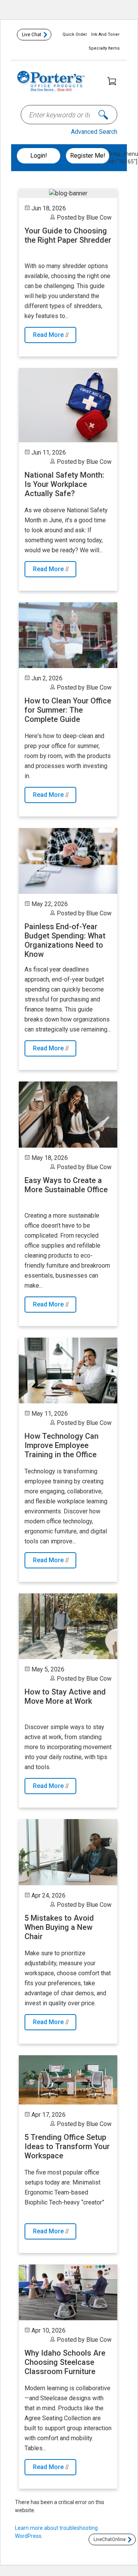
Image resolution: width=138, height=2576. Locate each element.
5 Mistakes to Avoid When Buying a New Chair (59, 1927)
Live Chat (32, 35)
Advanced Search (94, 132)
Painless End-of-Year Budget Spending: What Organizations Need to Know (65, 940)
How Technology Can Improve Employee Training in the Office (62, 1445)
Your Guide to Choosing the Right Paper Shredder (68, 235)
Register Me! (88, 156)
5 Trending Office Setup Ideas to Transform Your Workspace (67, 2146)
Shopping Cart (112, 81)
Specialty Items (104, 48)
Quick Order (75, 34)
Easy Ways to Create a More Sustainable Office (66, 1185)
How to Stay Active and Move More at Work (65, 1696)
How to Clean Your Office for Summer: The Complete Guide (68, 710)
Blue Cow (99, 217)
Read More (49, 335)
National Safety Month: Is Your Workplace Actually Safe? (64, 484)
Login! (39, 156)
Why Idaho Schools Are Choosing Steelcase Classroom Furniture (65, 2362)
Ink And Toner (105, 34)
